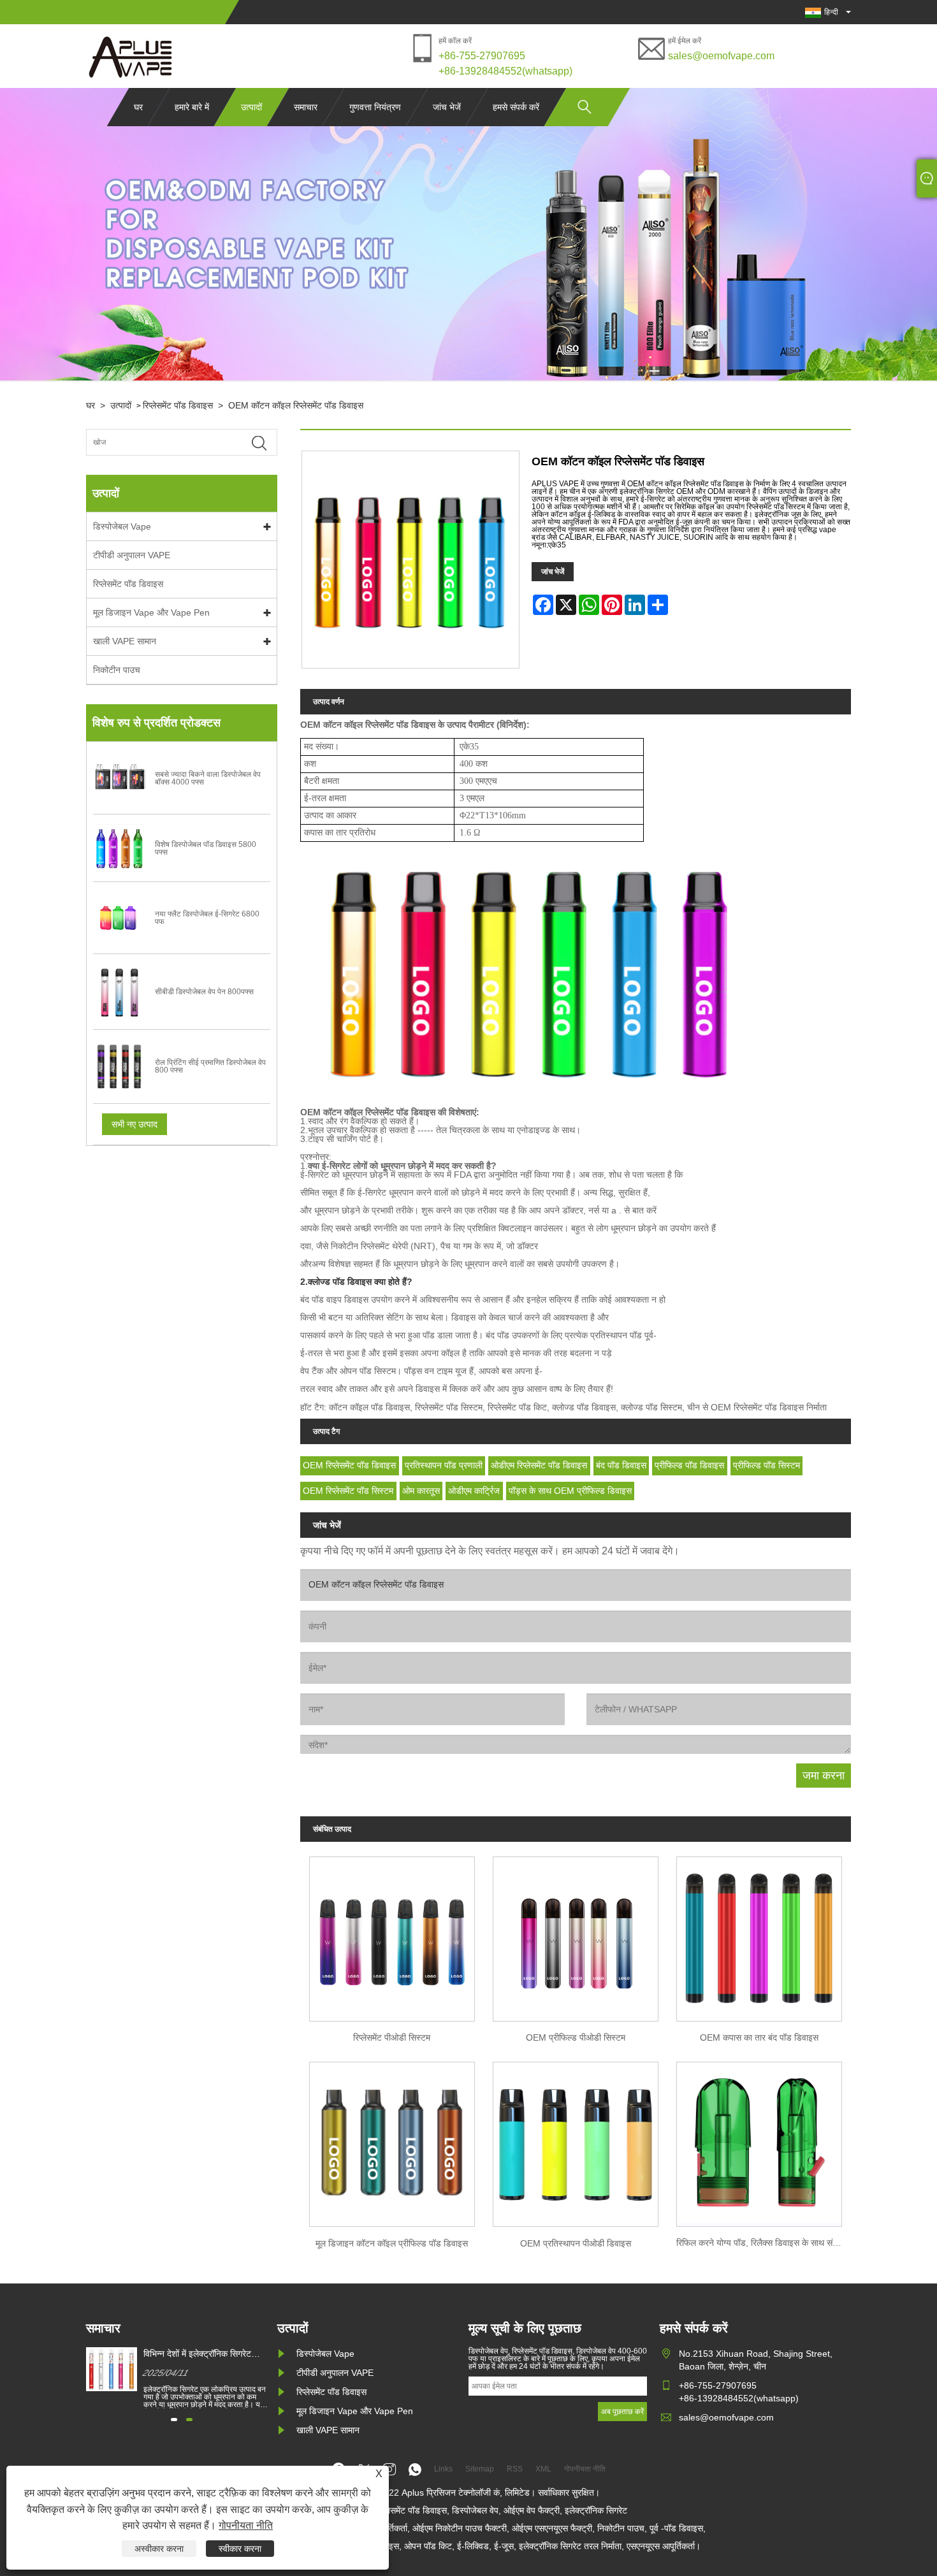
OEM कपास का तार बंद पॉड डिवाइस (759, 2037)
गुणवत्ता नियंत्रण (375, 107)
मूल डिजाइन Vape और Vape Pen (151, 612)
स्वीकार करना (240, 2549)
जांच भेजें (447, 107)
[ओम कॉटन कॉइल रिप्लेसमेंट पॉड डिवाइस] (131, 56)
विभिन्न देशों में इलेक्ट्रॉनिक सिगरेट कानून (197, 2354)
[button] (174, 2420)
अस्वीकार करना (159, 2549)
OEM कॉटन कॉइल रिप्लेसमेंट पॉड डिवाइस (296, 405)
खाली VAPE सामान (125, 641)
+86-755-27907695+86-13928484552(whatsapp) (505, 63)
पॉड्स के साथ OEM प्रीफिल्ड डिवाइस (570, 1491)
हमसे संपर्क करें (516, 107)
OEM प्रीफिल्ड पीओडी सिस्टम (576, 2037)
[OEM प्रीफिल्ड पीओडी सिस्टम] (576, 1935)
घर (138, 107)
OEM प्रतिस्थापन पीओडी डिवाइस (576, 2243)
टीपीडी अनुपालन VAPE (132, 555)
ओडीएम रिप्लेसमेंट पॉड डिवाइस (539, 1465)
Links (443, 2469)
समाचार (306, 107)
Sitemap (480, 2469)
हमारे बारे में (192, 107)
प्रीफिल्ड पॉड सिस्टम (766, 1465)
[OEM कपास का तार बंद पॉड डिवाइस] (759, 1935)
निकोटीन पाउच (117, 670)
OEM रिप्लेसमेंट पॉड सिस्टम (348, 1491)
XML (543, 2469)
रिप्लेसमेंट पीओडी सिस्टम (392, 2037)
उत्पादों (251, 107)
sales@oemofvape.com (721, 56)
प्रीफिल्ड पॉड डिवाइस (689, 1465)
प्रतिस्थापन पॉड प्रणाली (444, 1465)
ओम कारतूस (421, 1491)
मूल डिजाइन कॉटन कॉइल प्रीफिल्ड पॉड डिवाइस (392, 2243)
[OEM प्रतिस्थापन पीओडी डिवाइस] (576, 2141)
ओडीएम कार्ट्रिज (474, 1491)
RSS (515, 2469)
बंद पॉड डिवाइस (621, 1465)
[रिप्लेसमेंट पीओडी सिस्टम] (392, 1935)
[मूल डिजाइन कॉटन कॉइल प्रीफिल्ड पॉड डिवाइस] (392, 2141)
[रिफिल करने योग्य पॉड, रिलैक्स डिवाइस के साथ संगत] (759, 2141)
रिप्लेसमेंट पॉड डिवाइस (178, 405)
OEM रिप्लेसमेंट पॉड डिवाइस (349, 1465)
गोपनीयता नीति (246, 2525)
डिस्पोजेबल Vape (122, 526)
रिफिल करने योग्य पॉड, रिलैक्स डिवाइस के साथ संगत (759, 2243)
